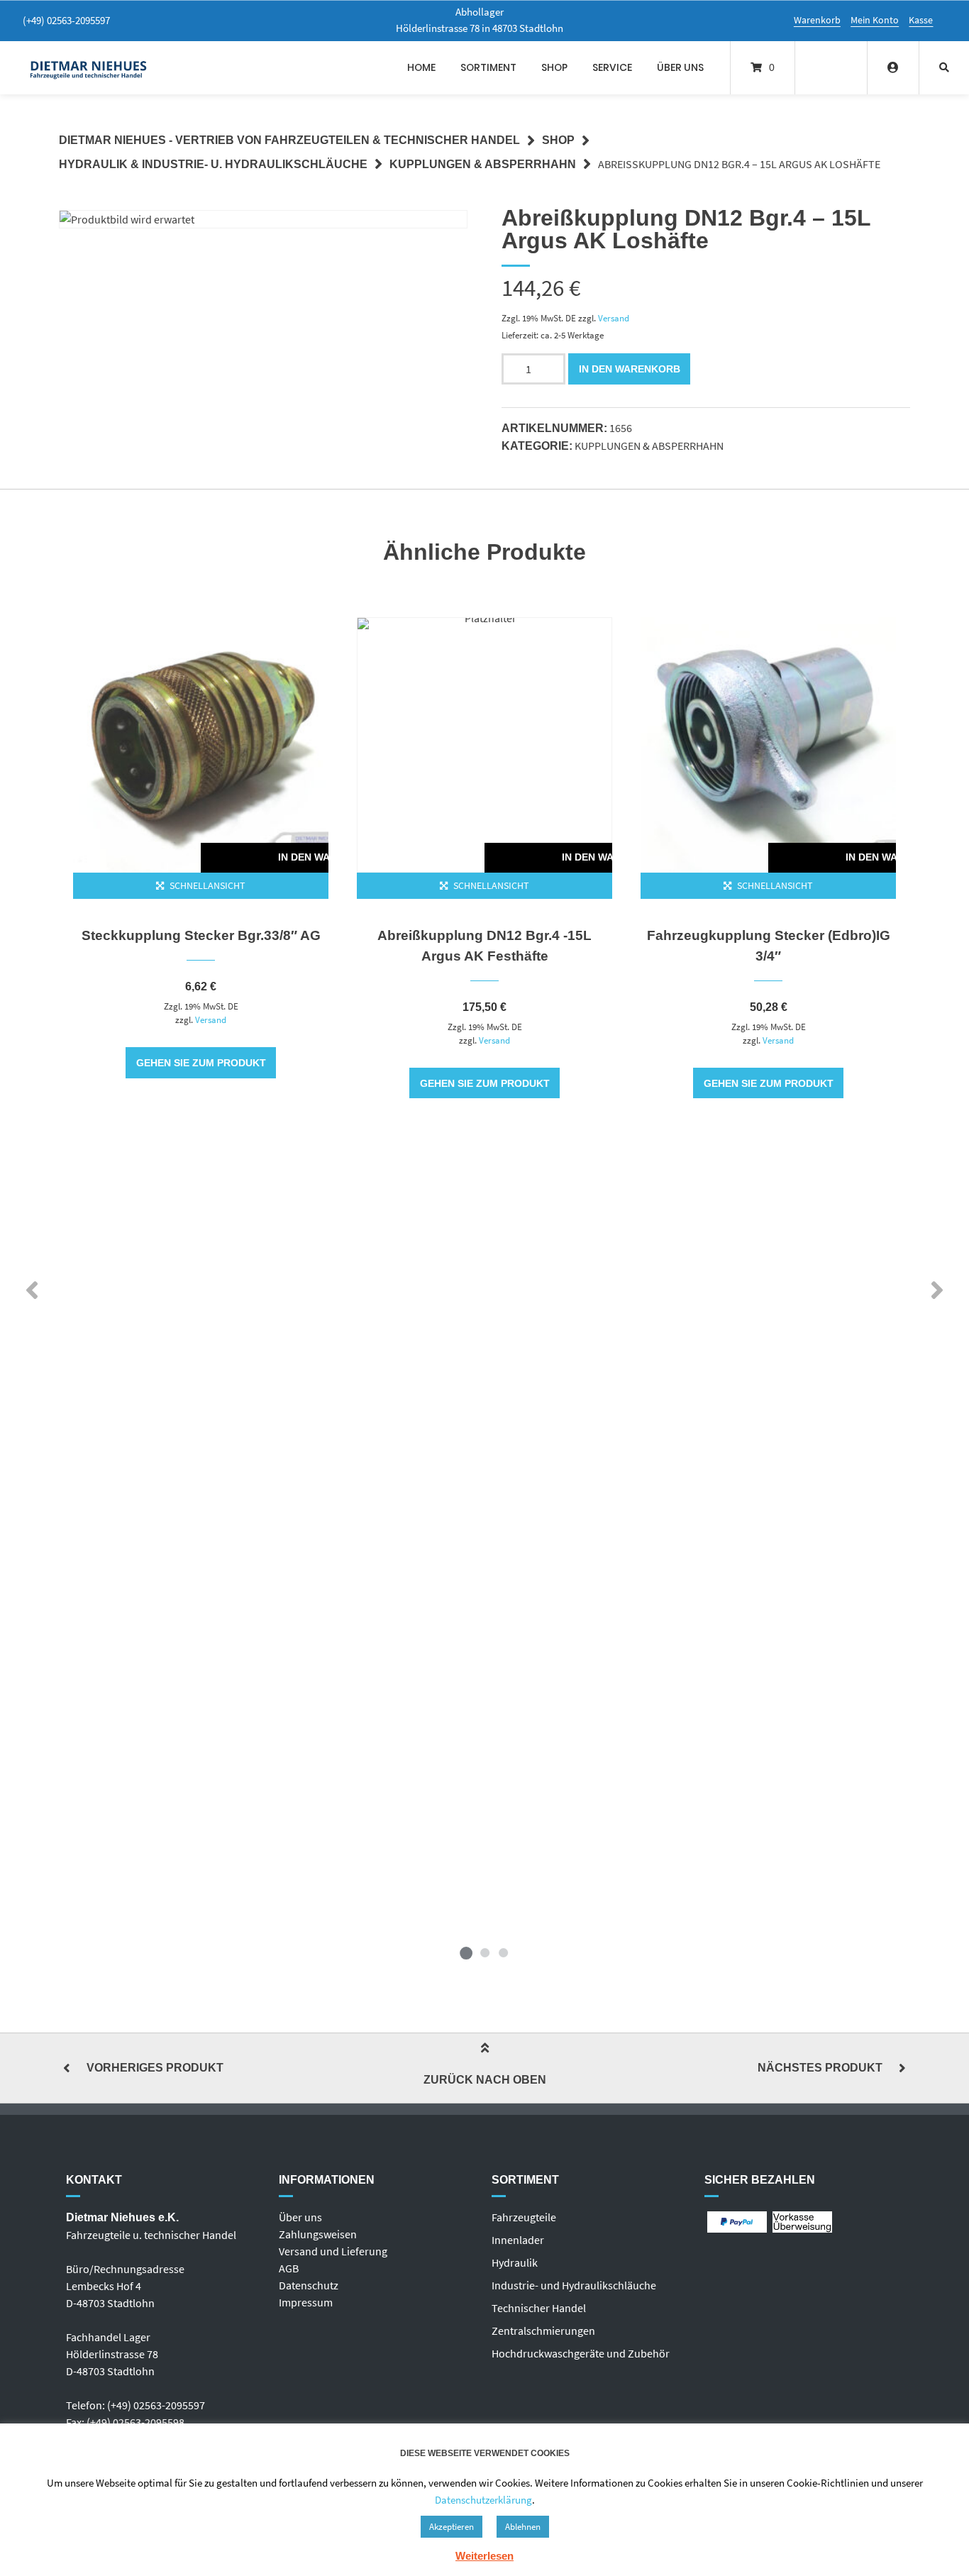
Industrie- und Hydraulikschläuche (574, 2285)
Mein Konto (875, 20)
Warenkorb (817, 20)
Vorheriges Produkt (155, 2068)
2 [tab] (484, 1952)
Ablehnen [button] (523, 2527)
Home (421, 67)
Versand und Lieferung (333, 2251)
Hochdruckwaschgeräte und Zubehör (581, 2353)
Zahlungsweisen (318, 2234)
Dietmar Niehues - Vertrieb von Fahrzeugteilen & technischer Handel (289, 140)
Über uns (680, 67)
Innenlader (518, 2240)
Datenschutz (309, 2285)
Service (612, 67)
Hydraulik (515, 2262)
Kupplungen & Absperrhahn (483, 164)
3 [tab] (503, 1952)
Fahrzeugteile (524, 2217)
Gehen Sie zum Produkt (201, 1063)
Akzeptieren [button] (452, 2527)
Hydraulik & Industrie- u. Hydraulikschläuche (213, 164)
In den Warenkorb (630, 369)
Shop (554, 67)
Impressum (306, 2302)
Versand (614, 318)
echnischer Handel (542, 2308)
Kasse (921, 20)
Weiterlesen (484, 2556)
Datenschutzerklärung (483, 2500)
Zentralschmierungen (543, 2331)
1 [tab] (466, 1952)
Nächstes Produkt (820, 2068)
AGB (289, 2268)
